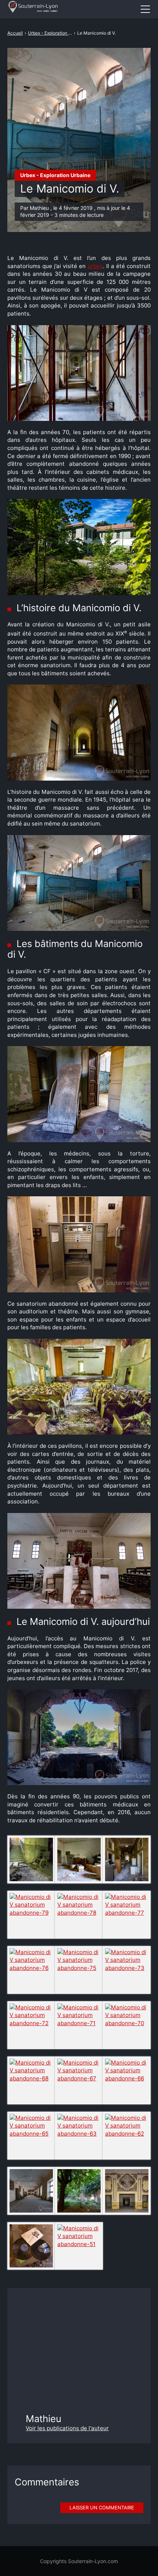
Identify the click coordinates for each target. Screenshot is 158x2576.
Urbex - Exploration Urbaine (55, 175)
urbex (95, 266)
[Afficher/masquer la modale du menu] (145, 9)
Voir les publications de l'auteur (67, 2428)
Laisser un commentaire (102, 2508)
